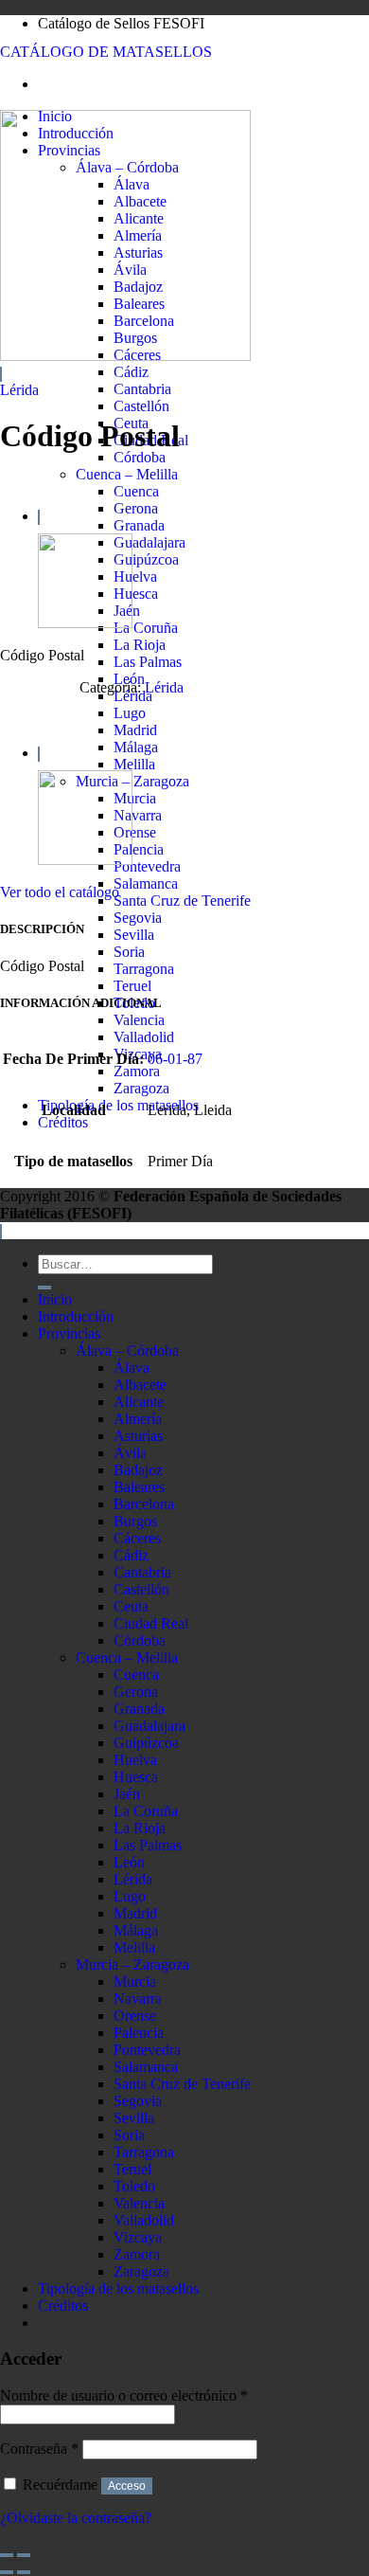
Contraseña (39, 2449)
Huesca (136, 594)
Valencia (139, 1020)
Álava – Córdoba (127, 1351)
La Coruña (146, 628)
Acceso (127, 2486)
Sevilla (134, 935)
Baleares (139, 1487)
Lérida (19, 390)
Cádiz (131, 372)
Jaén (127, 1794)
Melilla (134, 764)
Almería (138, 1419)
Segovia (138, 918)
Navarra (138, 815)
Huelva (135, 576)
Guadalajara (149, 542)
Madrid (135, 730)
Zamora (137, 1071)
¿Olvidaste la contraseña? (76, 2518)
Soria (129, 952)
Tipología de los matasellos (118, 1105)
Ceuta (131, 1606)
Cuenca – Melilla (127, 474)
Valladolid (144, 1037)
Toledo (134, 2186)
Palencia (139, 849)
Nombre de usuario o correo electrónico (124, 2396)
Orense (135, 832)
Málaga (136, 747)
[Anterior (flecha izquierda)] (7, 2572)
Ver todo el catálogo (60, 892)
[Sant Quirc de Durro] (85, 623)
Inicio (55, 1299)
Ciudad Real (151, 1623)
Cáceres (137, 1538)
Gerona (136, 508)
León (129, 1862)
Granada (139, 525)
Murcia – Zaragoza (132, 781)
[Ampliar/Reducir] (24, 2555)
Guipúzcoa (146, 559)
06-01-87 (175, 1059)
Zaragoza (141, 1088)
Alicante (139, 1402)
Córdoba (140, 457)
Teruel (132, 986)
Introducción (76, 1316)
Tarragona (144, 969)
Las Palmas (148, 662)
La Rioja (140, 645)
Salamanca (146, 883)
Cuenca (136, 491)
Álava (132, 1368)
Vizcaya (138, 2237)
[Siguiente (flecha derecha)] (24, 2572)
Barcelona (144, 1504)
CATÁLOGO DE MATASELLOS (106, 52)
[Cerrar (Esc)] (7, 2555)
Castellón (141, 406)
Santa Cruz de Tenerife (182, 901)
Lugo (130, 713)
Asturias (138, 1436)
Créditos (63, 1122)
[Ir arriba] (1, 1232)
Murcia (135, 798)
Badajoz (138, 1470)
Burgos (135, 1521)
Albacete (140, 1385)
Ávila (130, 1453)
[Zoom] (1, 374)
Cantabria (142, 389)
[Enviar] (44, 1288)
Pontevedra (147, 866)
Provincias (69, 1333)
